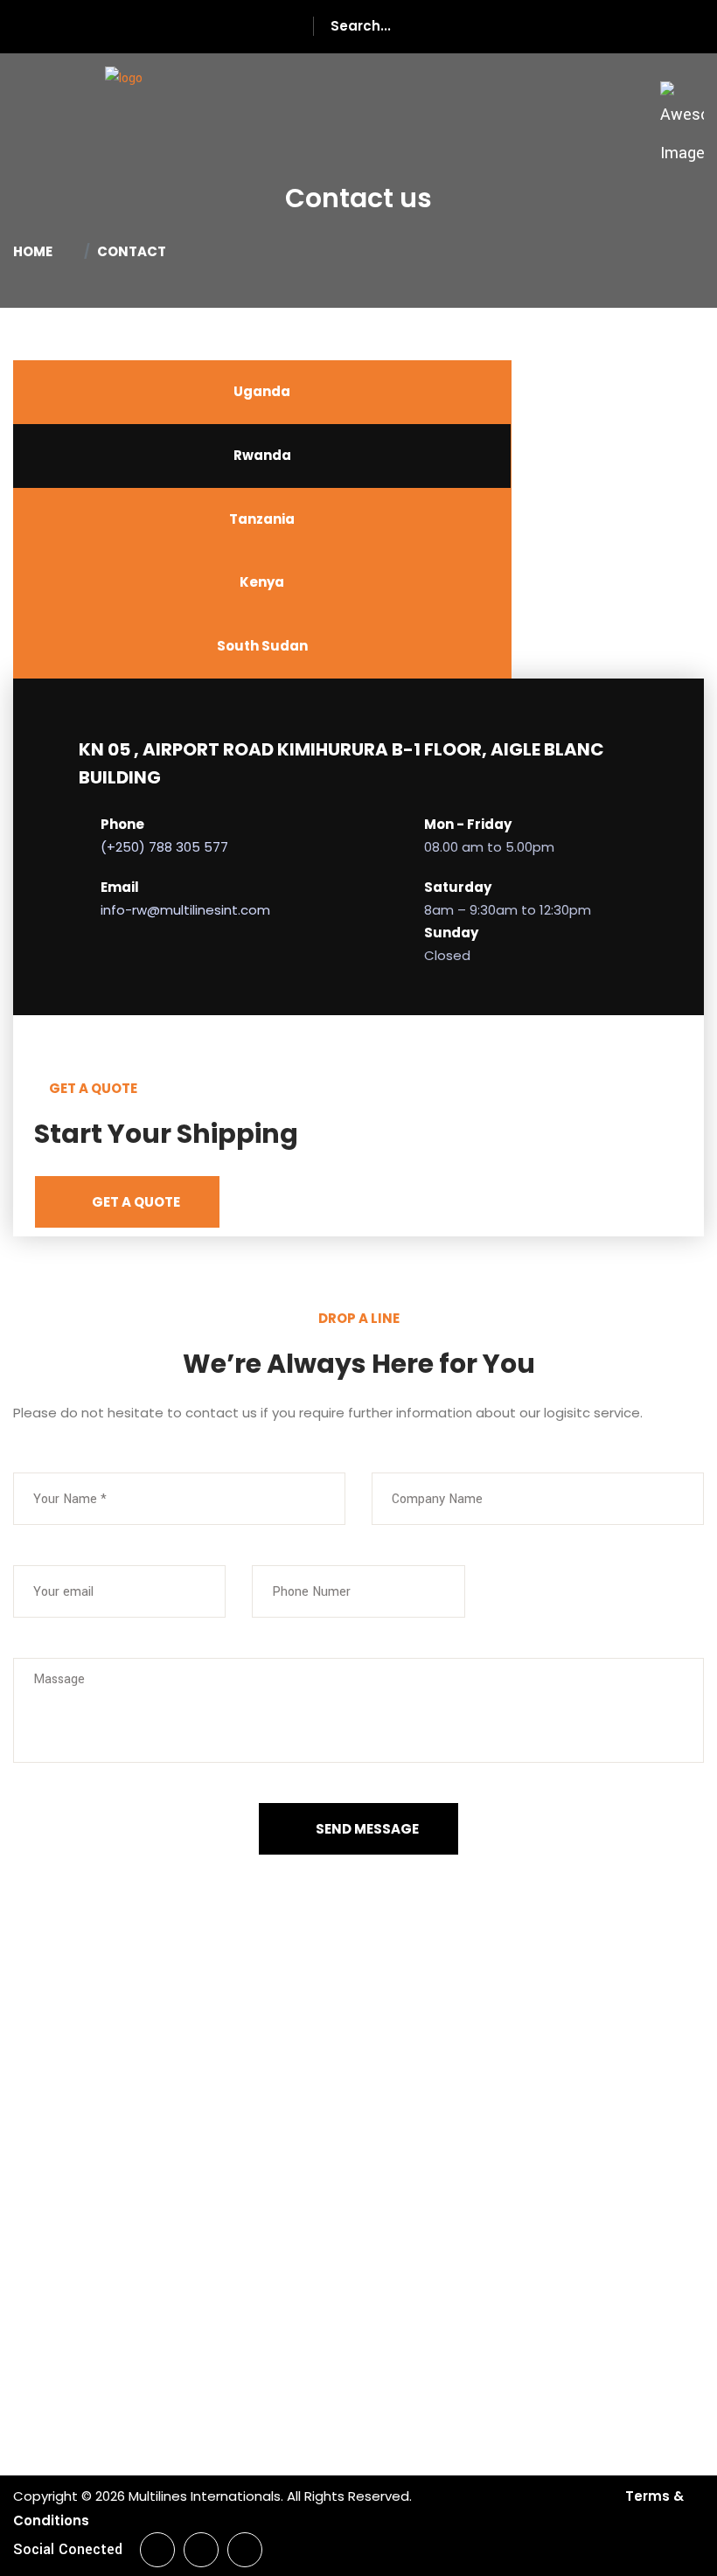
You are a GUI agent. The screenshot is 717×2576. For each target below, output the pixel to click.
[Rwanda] (124, 103)
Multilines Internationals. (206, 2496)
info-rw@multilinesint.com (185, 910)
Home (35, 251)
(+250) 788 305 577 (164, 847)
